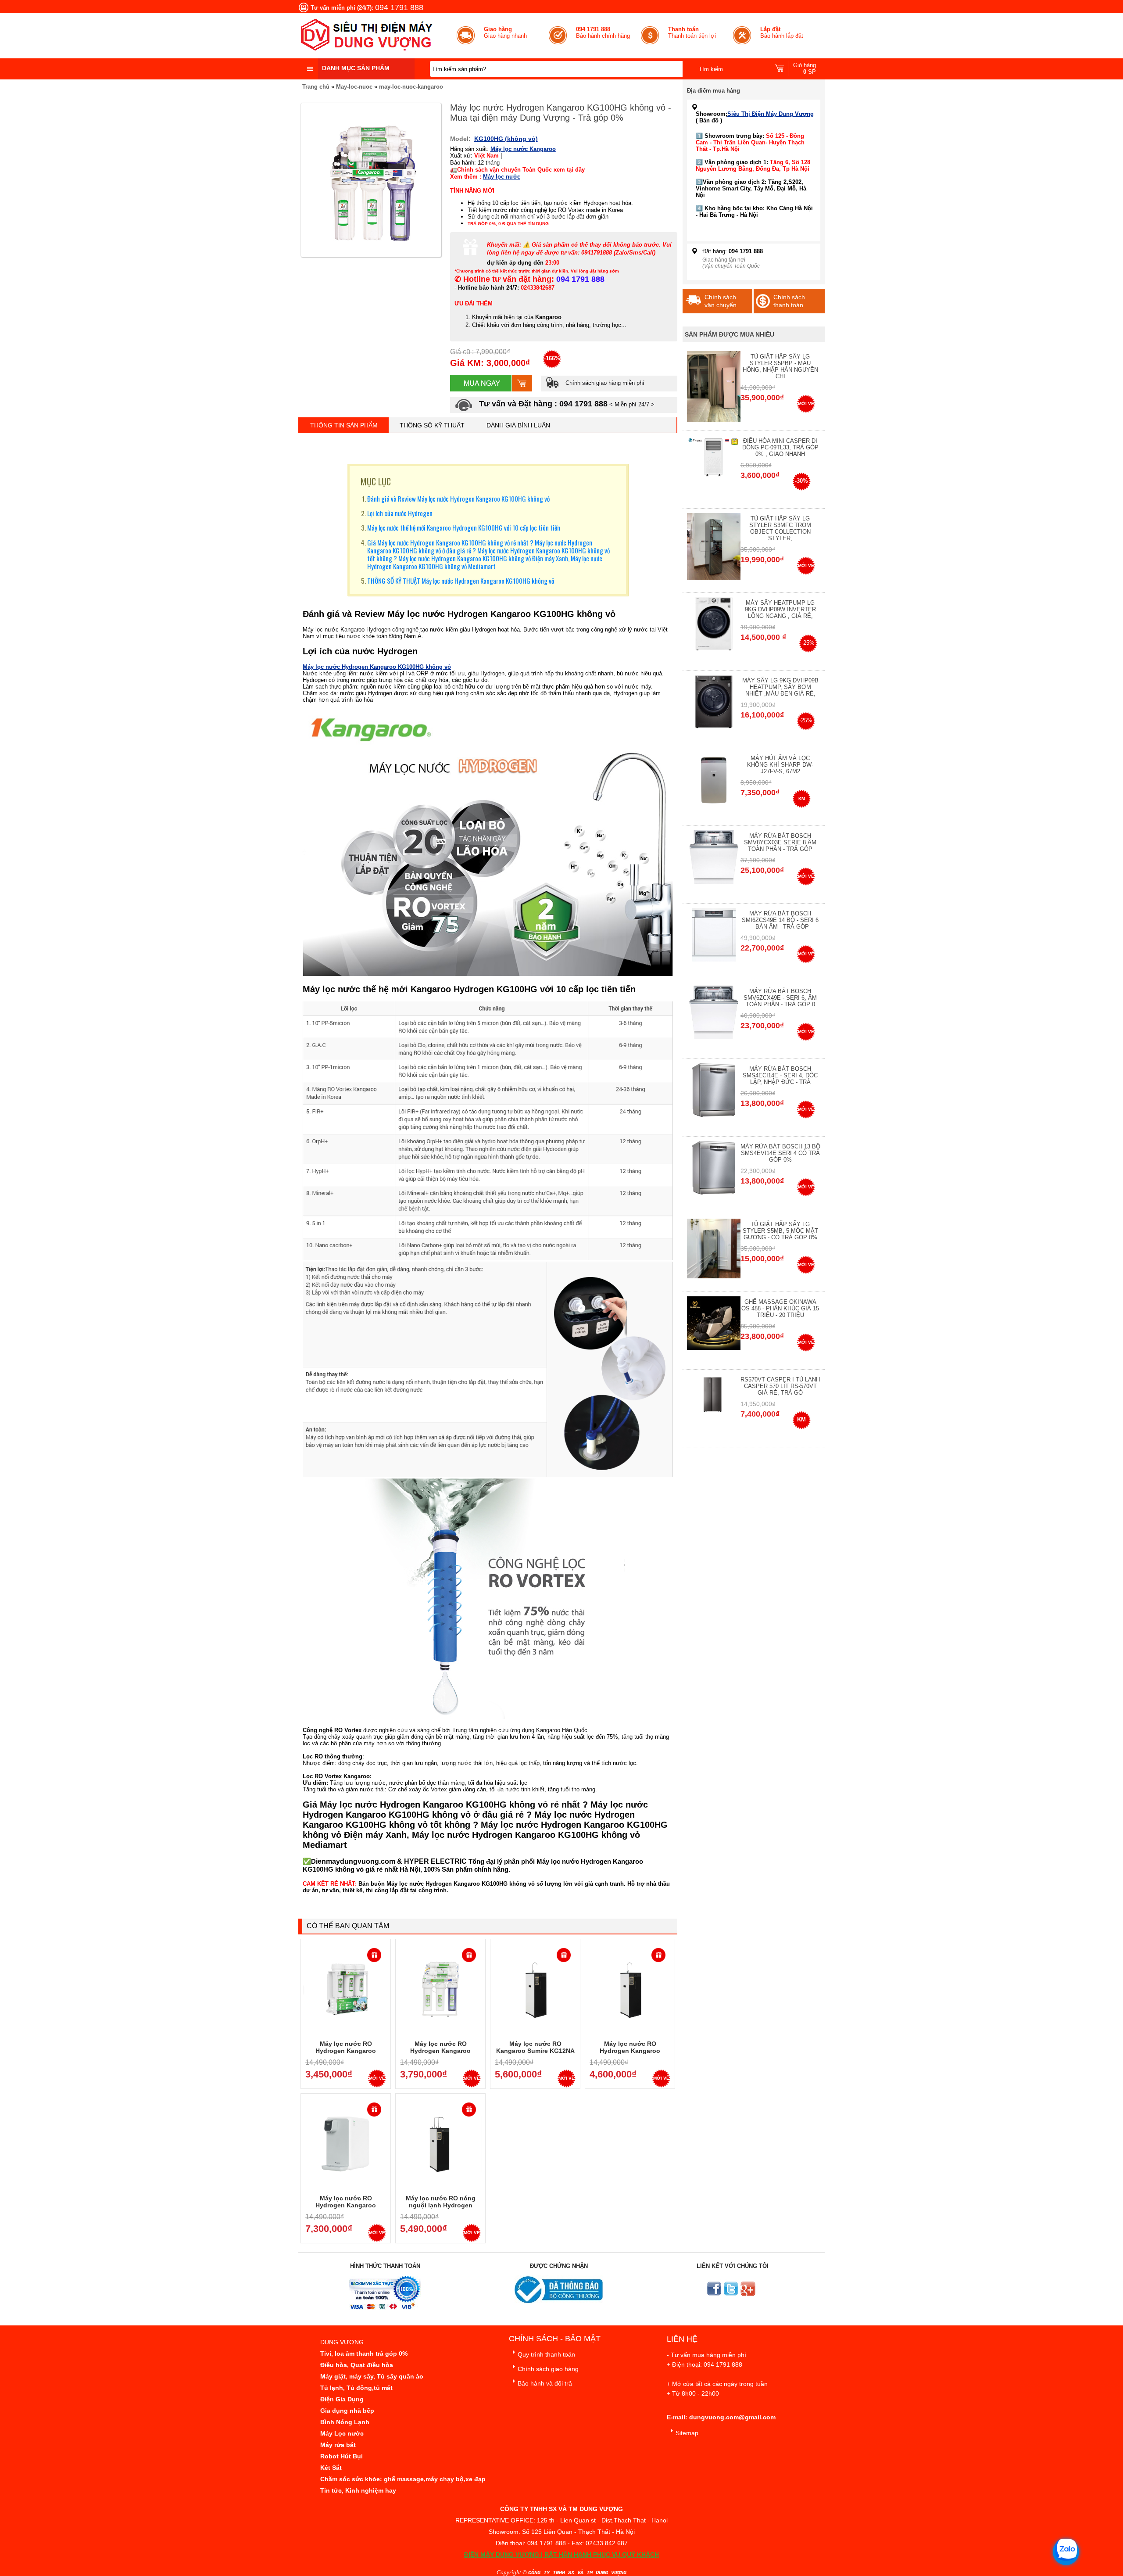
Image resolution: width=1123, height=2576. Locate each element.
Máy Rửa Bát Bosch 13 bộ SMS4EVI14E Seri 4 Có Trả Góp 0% (780, 1153)
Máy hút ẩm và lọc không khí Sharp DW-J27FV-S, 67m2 (780, 765)
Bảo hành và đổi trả (545, 2383)
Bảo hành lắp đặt (782, 32)
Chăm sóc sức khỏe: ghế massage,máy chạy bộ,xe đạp (403, 2479)
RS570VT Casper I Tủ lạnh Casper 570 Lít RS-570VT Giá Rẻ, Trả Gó (780, 1386)
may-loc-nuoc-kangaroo (411, 87)
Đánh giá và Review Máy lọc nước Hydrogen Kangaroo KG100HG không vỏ (458, 499)
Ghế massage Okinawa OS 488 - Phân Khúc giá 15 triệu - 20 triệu (780, 1308)
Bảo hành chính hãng (603, 32)
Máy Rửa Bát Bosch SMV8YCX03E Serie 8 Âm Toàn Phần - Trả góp (780, 842)
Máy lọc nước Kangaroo (523, 149)
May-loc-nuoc (354, 87)
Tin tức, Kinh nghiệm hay (358, 2490)
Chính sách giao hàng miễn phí (604, 383)
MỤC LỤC (376, 481)
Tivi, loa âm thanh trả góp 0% (364, 2354)
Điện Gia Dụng (342, 2399)
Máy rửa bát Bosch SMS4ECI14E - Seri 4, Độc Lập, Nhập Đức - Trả (780, 1075)
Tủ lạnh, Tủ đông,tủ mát (356, 2388)
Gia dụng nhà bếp (347, 2411)
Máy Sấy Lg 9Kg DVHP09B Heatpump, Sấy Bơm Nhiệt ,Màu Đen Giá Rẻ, (780, 687)
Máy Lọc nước (342, 2433)
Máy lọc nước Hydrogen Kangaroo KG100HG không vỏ (377, 667)
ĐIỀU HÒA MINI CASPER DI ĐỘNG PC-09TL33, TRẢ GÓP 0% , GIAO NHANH (780, 447)
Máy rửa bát (338, 2445)
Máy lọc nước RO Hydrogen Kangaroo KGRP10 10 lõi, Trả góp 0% (441, 2051)
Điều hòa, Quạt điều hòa (357, 2365)
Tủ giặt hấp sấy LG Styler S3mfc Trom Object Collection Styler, (780, 528)
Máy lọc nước (502, 177)
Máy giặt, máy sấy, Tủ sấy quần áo (372, 2376)
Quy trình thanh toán (546, 2354)
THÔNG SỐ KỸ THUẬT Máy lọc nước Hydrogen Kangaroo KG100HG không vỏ (461, 581)
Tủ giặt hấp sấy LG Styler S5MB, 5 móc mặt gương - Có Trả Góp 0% (780, 1231)
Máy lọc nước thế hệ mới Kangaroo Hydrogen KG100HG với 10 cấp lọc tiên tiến (464, 527)
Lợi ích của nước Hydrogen (400, 513)
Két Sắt (331, 2468)
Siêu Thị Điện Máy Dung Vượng (771, 114)
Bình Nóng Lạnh (345, 2422)
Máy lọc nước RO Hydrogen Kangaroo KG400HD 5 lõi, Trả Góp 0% (346, 2205)
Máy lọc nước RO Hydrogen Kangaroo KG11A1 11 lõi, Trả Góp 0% (630, 2051)
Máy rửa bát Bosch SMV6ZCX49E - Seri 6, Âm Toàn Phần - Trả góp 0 (780, 998)
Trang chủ (316, 87)
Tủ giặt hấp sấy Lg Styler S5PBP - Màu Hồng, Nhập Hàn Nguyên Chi (780, 366)
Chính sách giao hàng (548, 2369)
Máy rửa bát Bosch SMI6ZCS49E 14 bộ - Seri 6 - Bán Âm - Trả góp (780, 920)
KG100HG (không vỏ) (506, 139)
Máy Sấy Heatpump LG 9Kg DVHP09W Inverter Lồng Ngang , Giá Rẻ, (780, 609)
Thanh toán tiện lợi (692, 32)
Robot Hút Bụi (342, 2456)
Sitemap (687, 2433)
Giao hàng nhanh (505, 32)
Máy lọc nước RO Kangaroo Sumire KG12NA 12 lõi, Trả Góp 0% (535, 2051)
